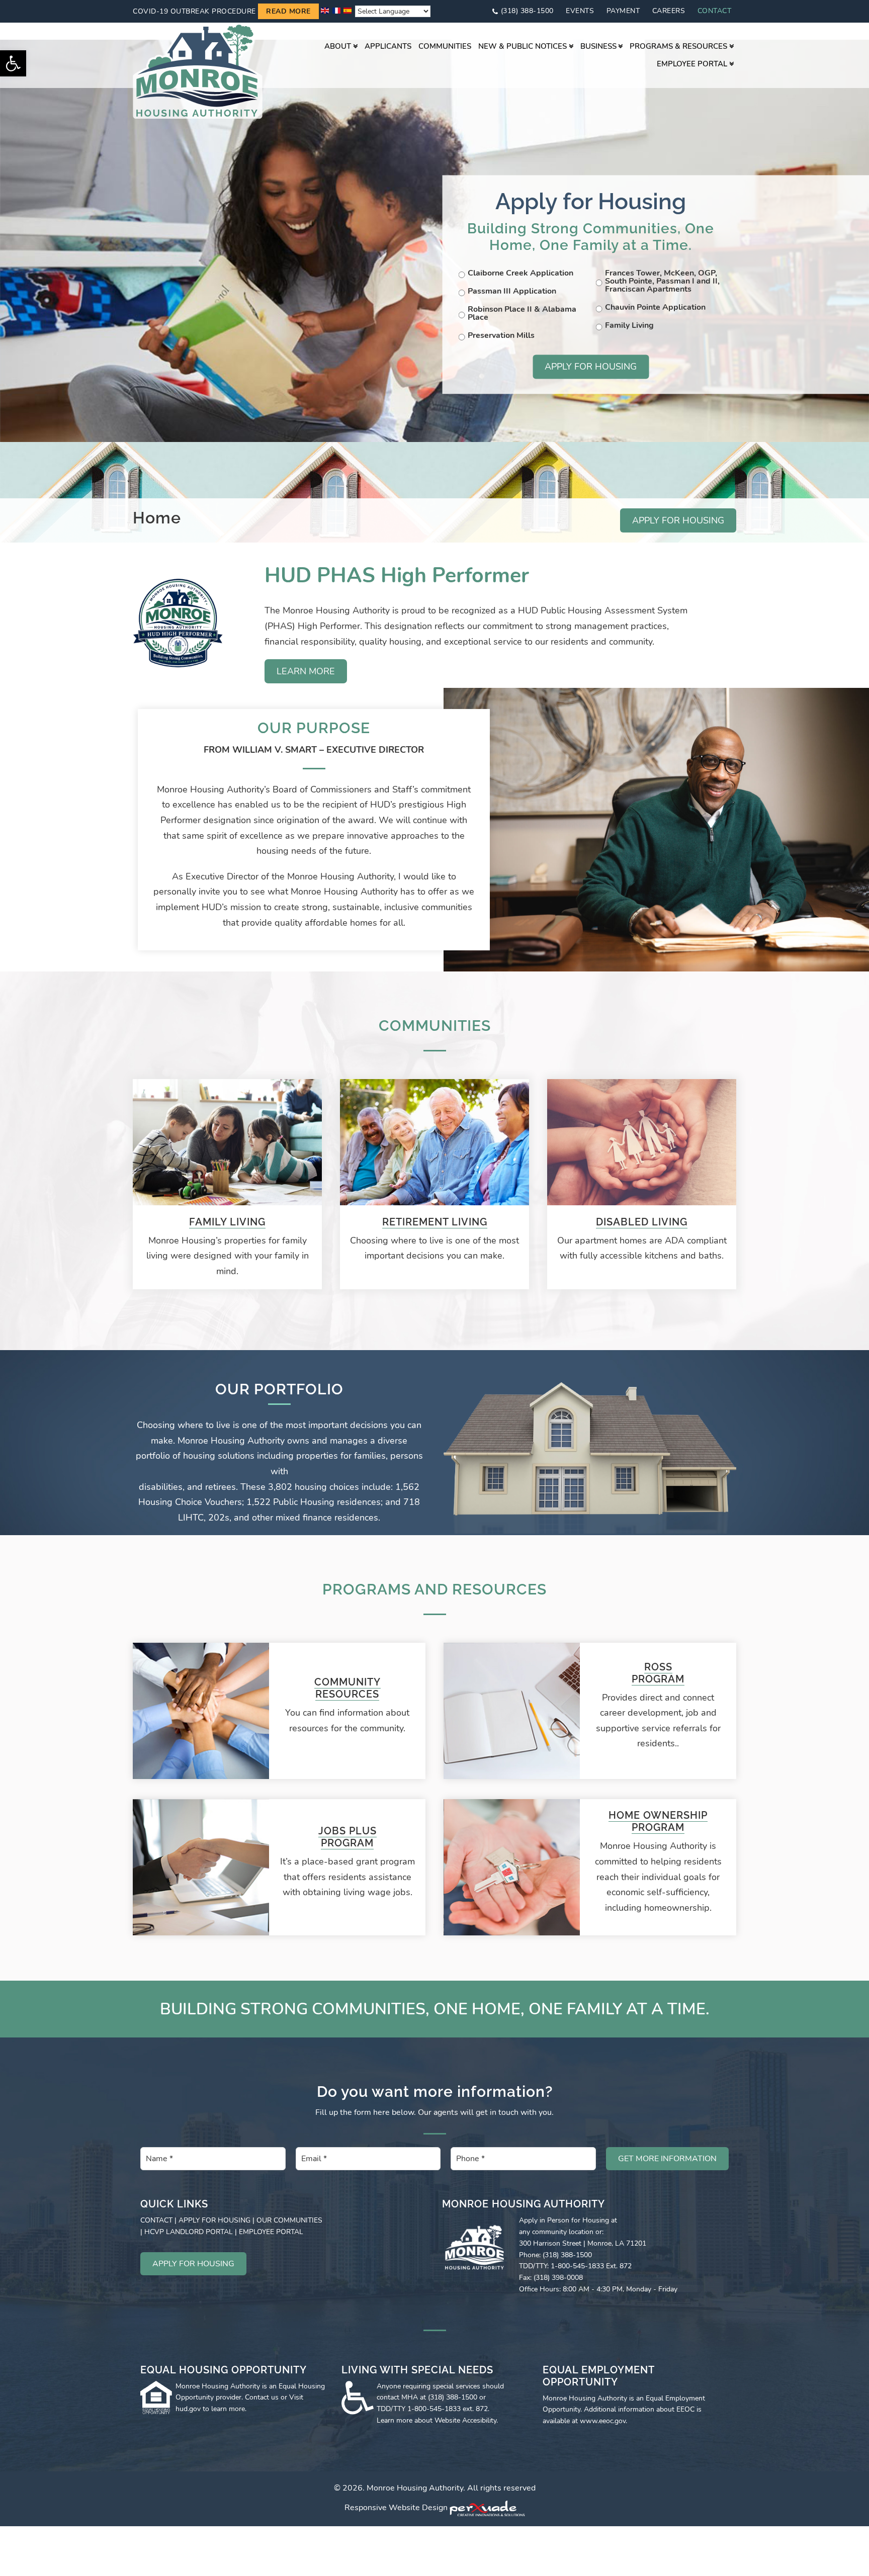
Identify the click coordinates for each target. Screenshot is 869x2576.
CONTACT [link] (156, 2220)
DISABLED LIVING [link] (642, 1222)
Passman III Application (512, 291)
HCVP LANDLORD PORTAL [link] (189, 2232)
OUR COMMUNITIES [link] (289, 2220)
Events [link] (580, 11)
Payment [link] (623, 11)
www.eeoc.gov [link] (603, 2421)
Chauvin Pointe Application (655, 307)
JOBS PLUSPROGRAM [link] (347, 1837)
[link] (13, 63)
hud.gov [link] (188, 2409)
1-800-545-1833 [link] (434, 2409)
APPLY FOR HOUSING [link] (678, 520)
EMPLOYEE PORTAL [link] (271, 2232)
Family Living (629, 325)
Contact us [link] (262, 2397)
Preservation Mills (501, 335)
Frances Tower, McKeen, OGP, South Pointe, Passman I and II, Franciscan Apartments (662, 281)
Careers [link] (669, 11)
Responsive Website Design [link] (396, 2508)
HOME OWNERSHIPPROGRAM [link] (658, 1821)
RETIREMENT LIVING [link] (435, 1222)
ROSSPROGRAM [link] (658, 1673)
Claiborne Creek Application (520, 273)
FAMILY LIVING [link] (227, 1222)
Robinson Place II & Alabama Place (522, 313)
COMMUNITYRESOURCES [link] (347, 1688)
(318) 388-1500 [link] (527, 11)
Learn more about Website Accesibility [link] (437, 2420)
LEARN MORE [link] (306, 671)
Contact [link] (715, 11)
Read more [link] (288, 11)
